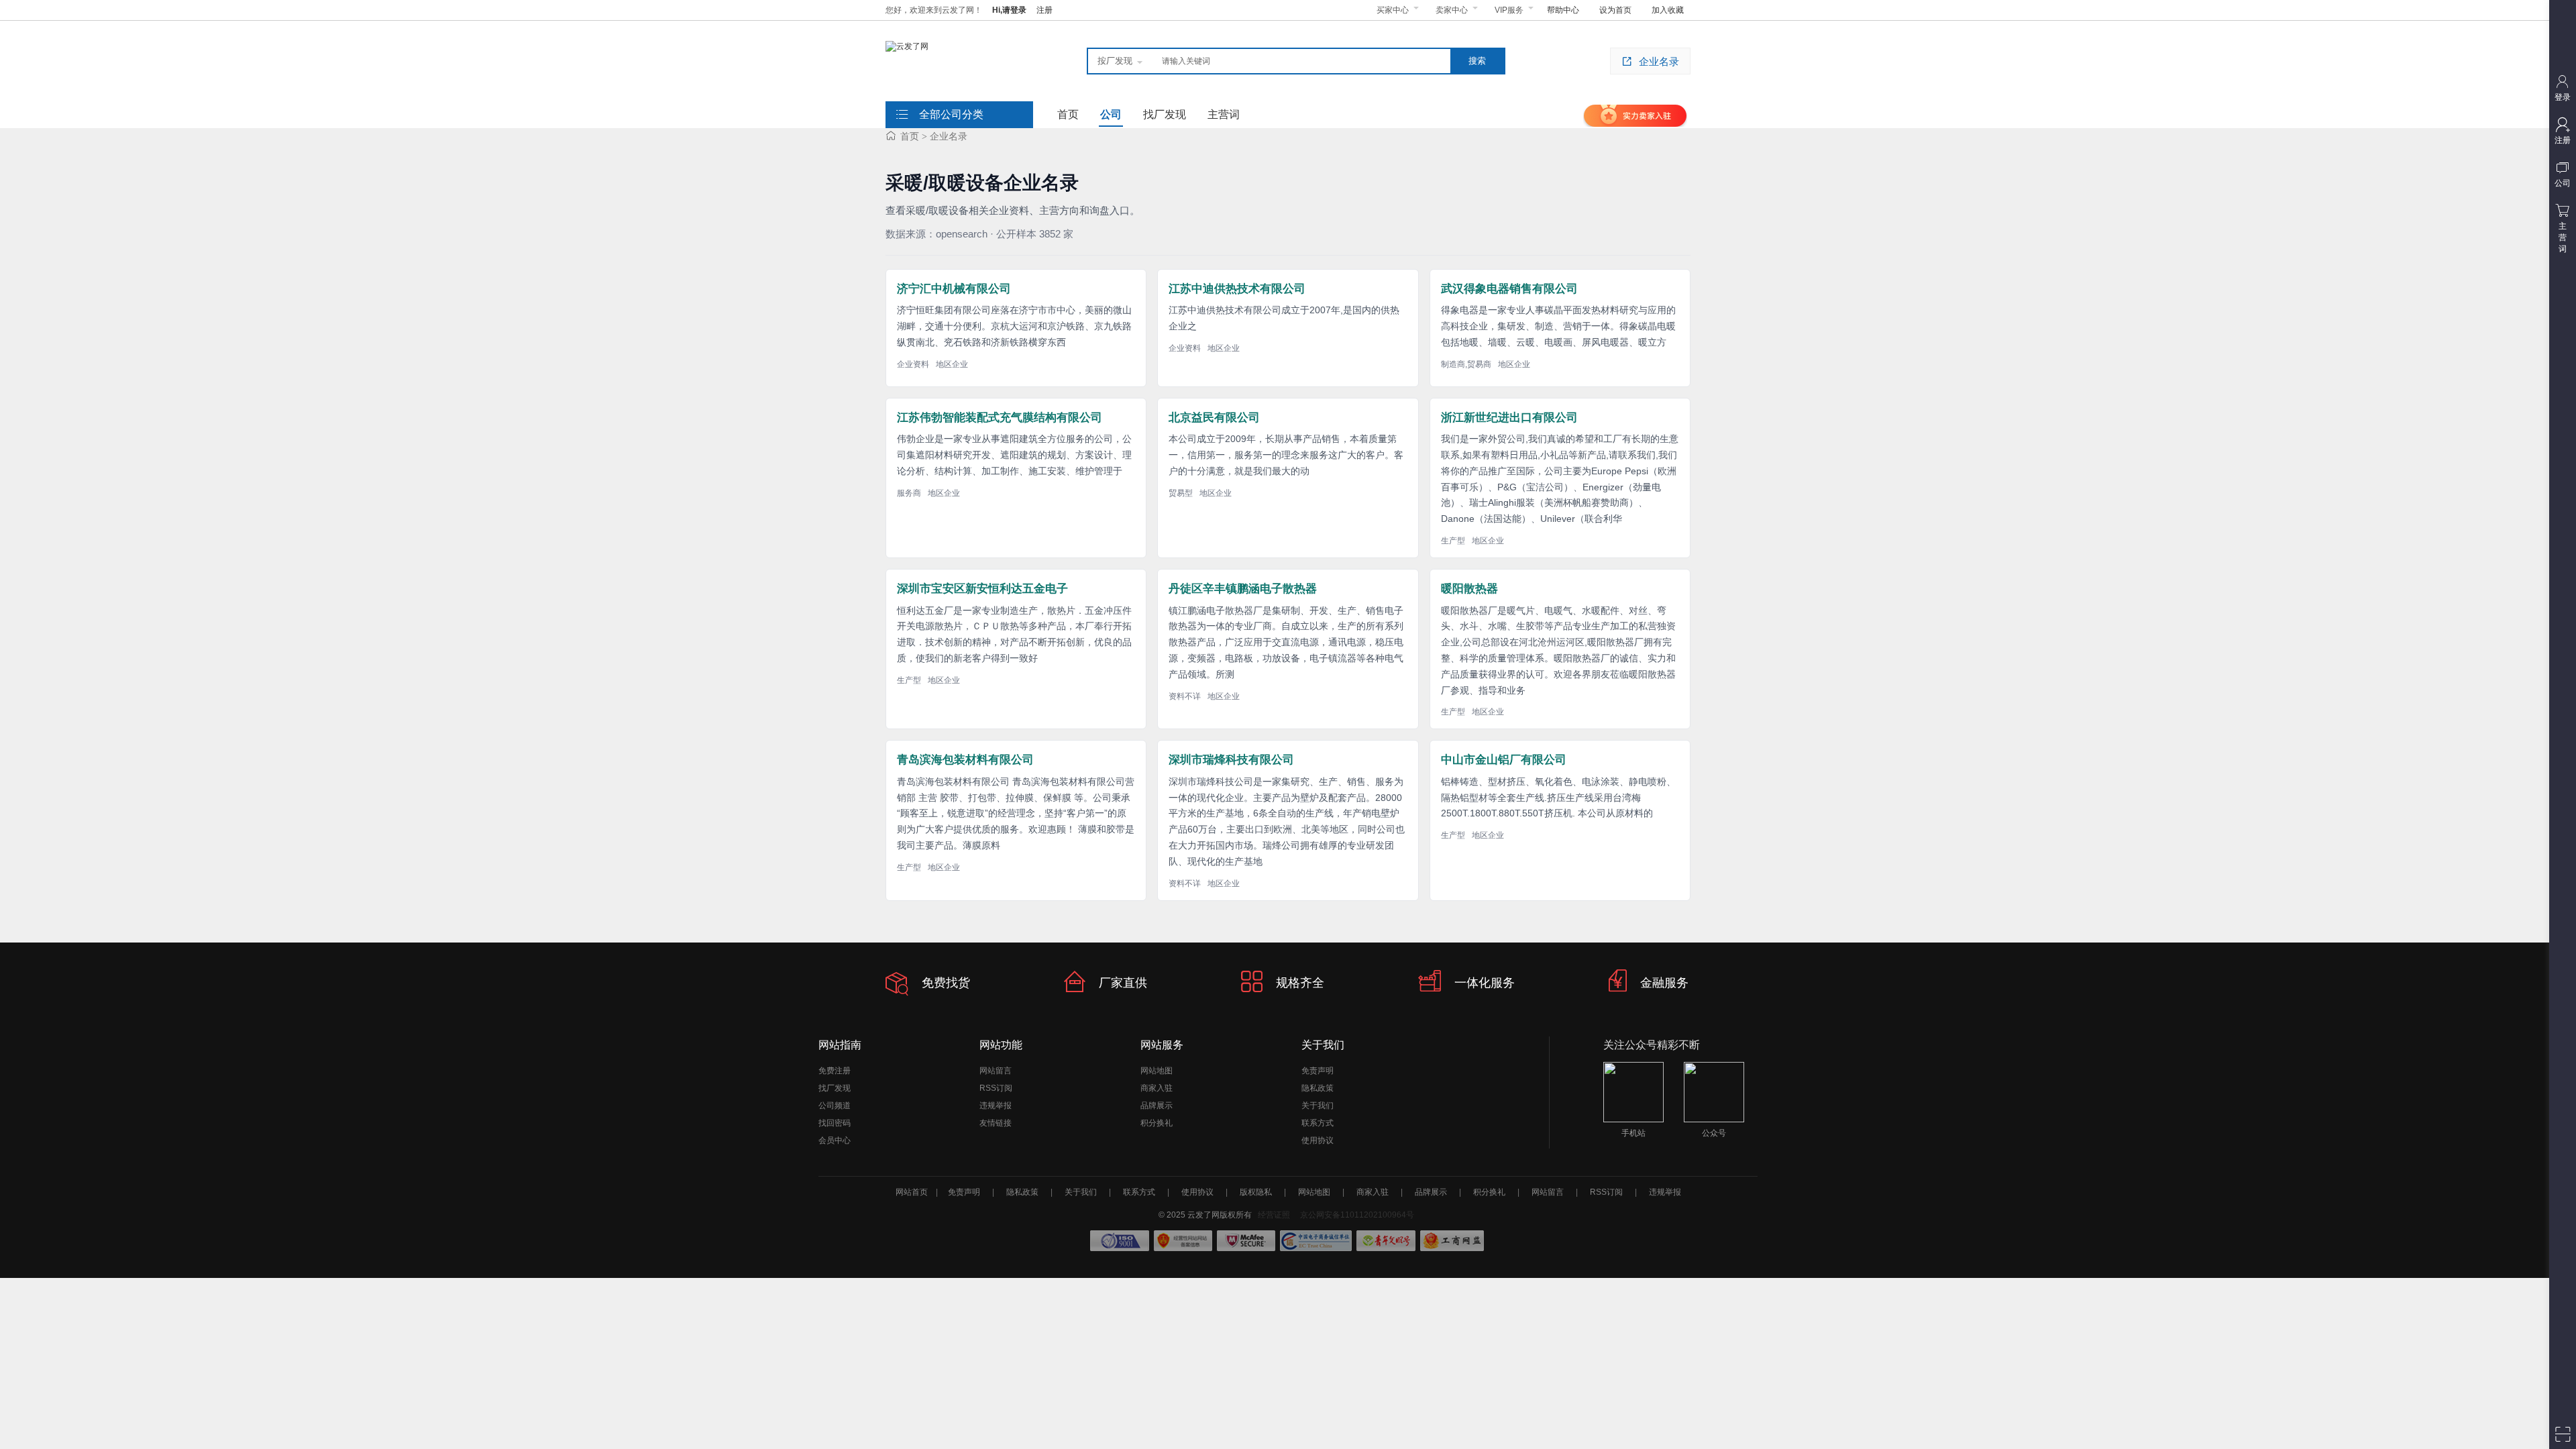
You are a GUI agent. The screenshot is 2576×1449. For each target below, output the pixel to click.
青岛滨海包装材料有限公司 (965, 760)
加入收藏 (1668, 10)
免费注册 (835, 1071)
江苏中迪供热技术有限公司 (1237, 289)
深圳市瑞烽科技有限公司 (1231, 760)
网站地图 (1157, 1071)
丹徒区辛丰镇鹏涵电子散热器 (1243, 589)
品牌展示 (1157, 1106)
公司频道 (835, 1106)
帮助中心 (1563, 10)
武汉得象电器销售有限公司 (1509, 289)
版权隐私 (1256, 1192)
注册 (1044, 10)
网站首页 (912, 1192)
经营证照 (1274, 1215)
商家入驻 (1157, 1088)
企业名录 (1659, 61)
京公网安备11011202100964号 (1357, 1215)
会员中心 (835, 1140)
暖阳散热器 (1469, 589)
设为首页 (1615, 10)
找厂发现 (835, 1088)
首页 (910, 136)
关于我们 (1318, 1106)
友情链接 (996, 1123)
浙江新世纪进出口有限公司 (1509, 418)
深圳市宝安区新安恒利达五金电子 (982, 589)
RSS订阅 (996, 1088)
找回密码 (835, 1123)
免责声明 (1318, 1071)
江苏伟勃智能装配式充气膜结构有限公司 (1000, 418)
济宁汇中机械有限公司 (954, 289)
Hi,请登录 (1009, 10)
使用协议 (1318, 1140)
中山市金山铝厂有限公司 (1504, 760)
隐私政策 (1318, 1088)
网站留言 (996, 1071)
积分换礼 (1157, 1123)
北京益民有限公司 (1214, 418)
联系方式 (1318, 1123)
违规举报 (996, 1106)
